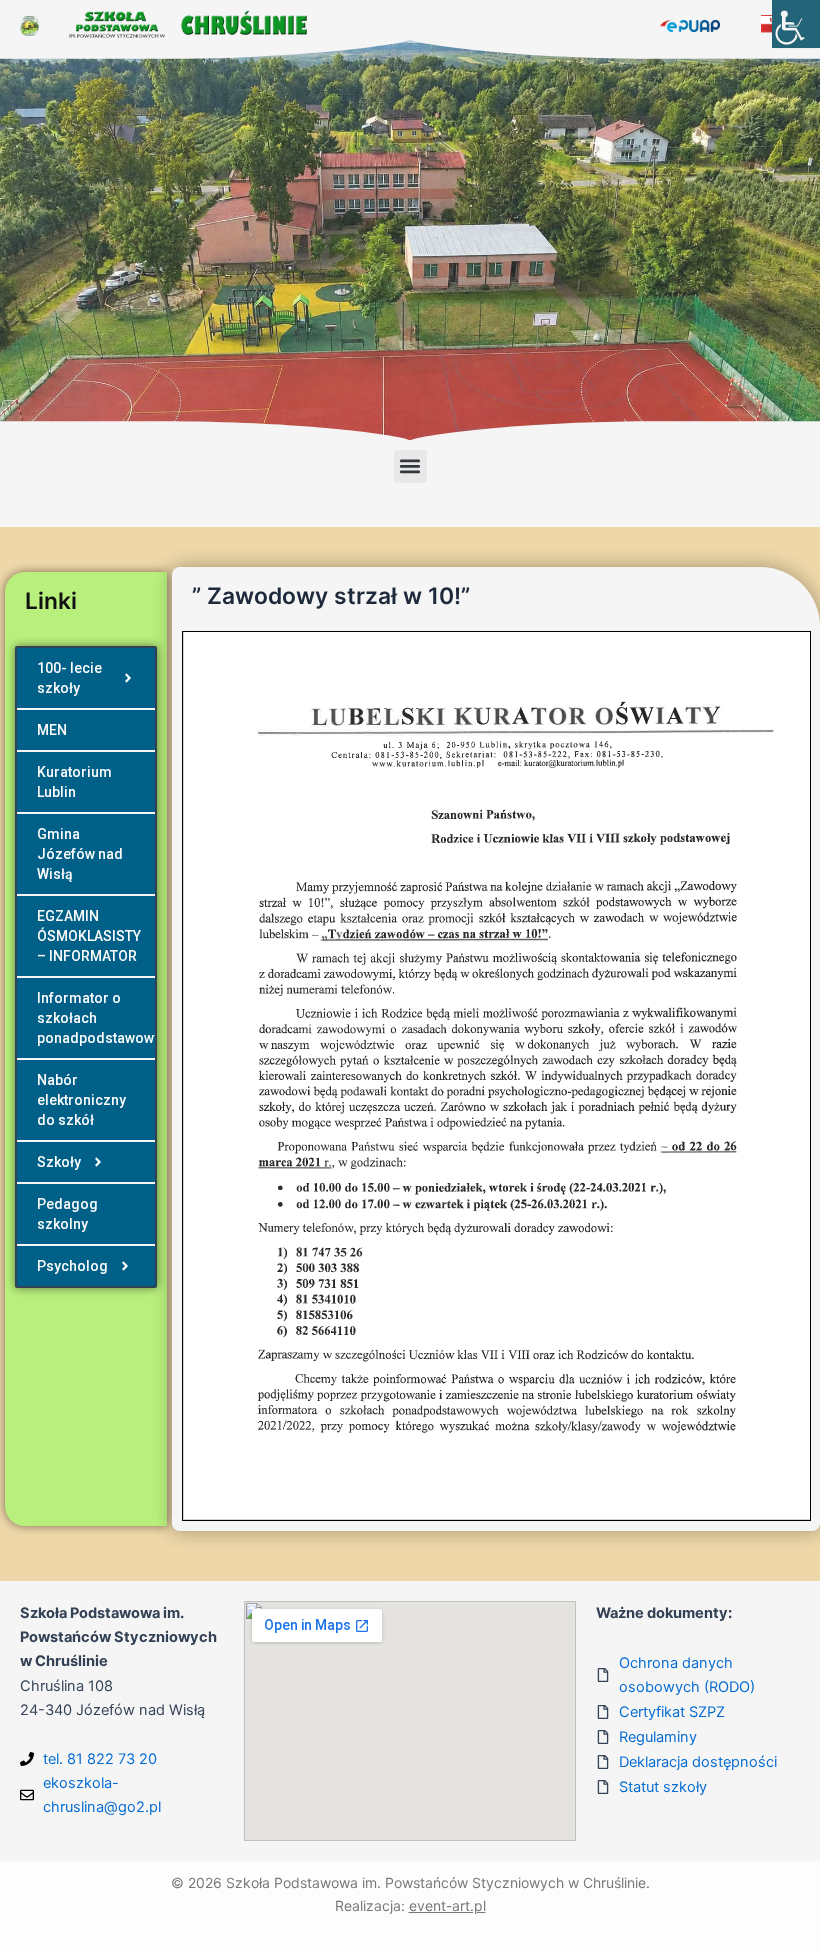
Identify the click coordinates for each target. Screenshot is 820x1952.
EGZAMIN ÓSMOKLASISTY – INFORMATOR (89, 936)
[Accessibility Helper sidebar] (796, 24)
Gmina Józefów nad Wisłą (80, 854)
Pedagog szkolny (67, 1214)
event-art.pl (447, 1905)
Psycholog (72, 1266)
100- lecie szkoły (69, 678)
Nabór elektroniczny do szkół (81, 1100)
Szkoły (59, 1162)
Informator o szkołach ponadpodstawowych (96, 1018)
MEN (52, 730)
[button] (410, 466)
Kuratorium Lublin (74, 782)
